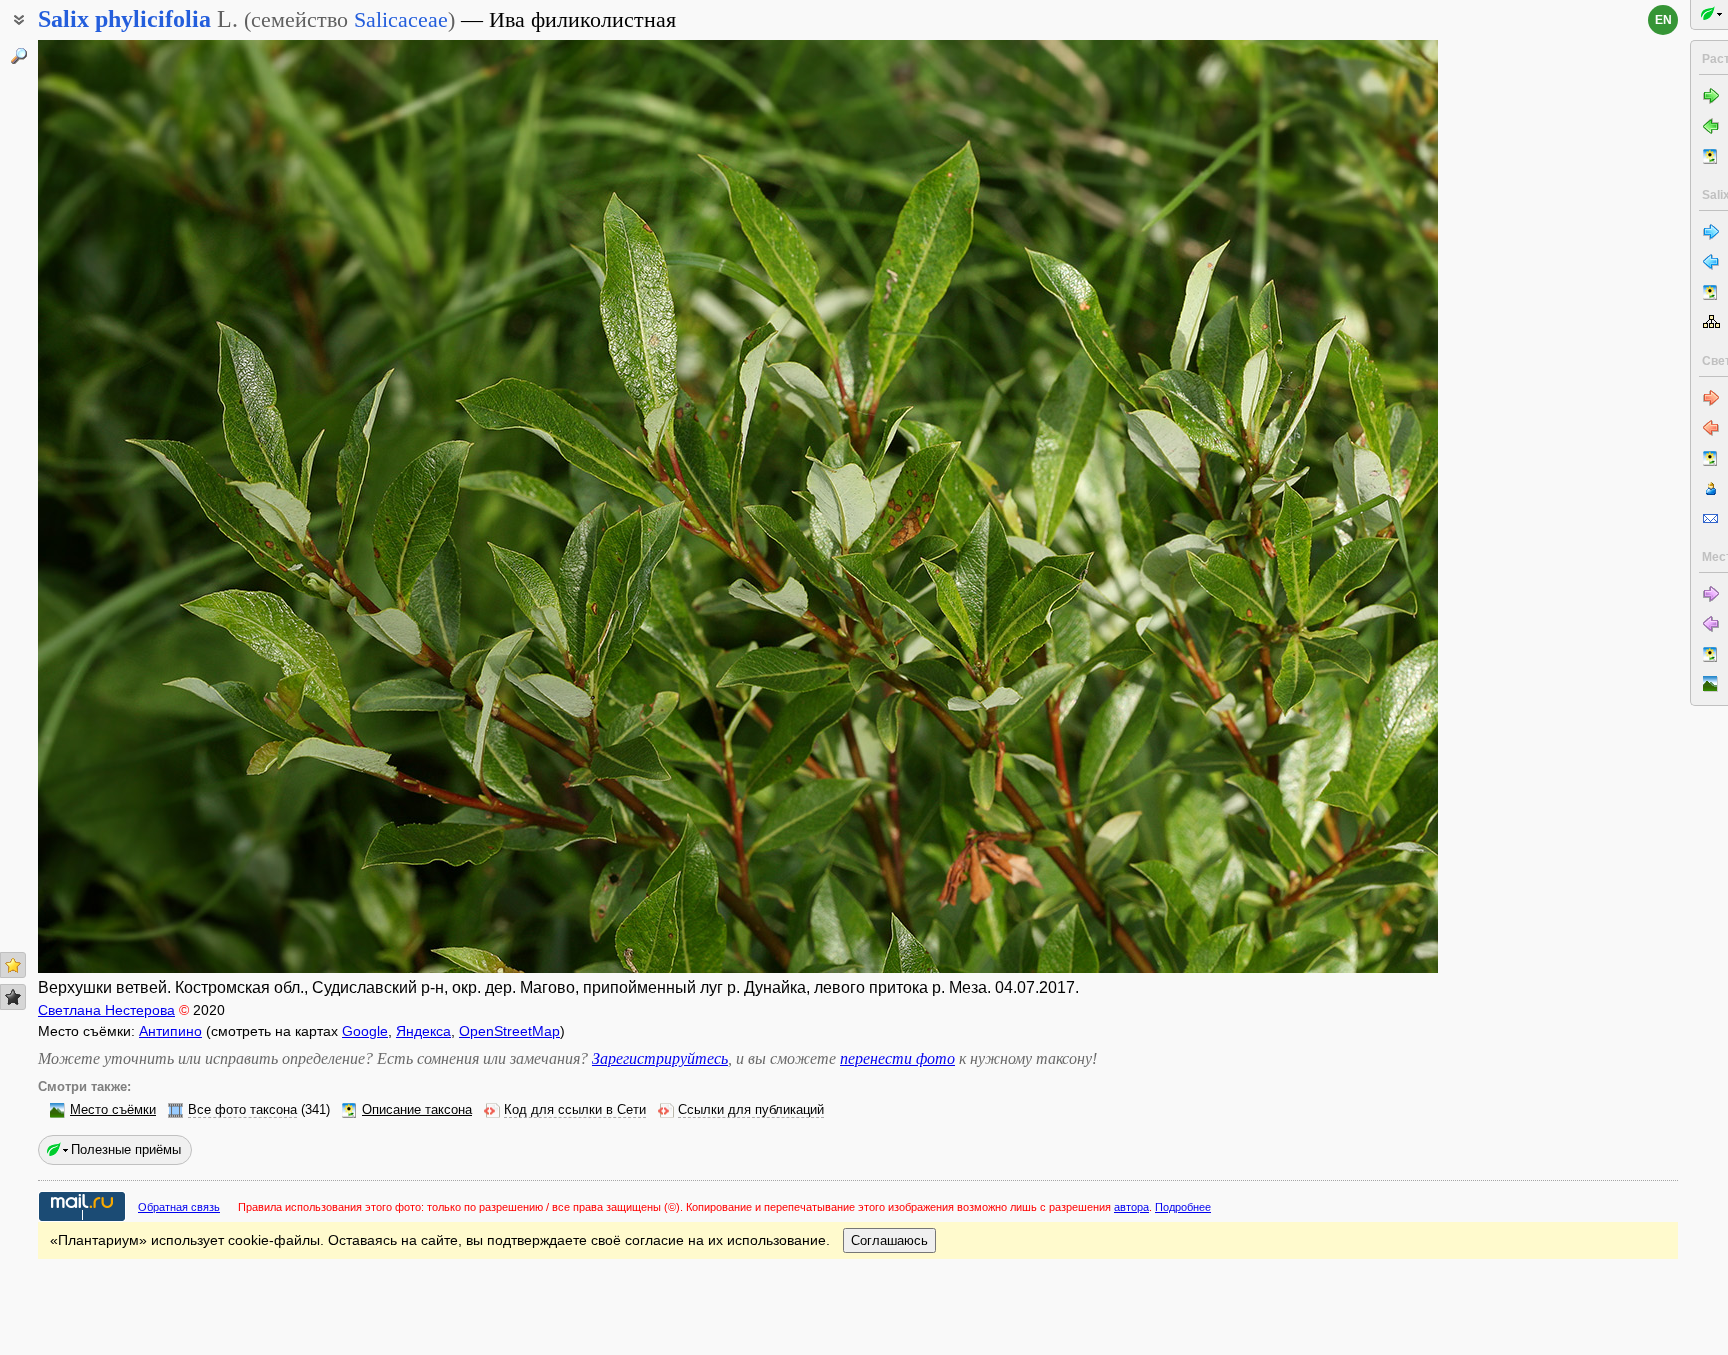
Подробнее (1183, 1207)
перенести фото (897, 1058)
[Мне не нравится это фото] (13, 997)
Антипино (170, 1031)
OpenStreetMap (509, 1031)
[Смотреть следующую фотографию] (1293, 506)
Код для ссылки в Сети (575, 1110)
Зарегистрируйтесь (660, 1058)
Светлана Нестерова (106, 1010)
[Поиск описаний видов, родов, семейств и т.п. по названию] (19, 56)
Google (365, 1031)
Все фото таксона (242, 1110)
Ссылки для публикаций (751, 1110)
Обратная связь (179, 1207)
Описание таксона (417, 1110)
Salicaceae (401, 19)
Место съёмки (113, 1110)
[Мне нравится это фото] (13, 965)
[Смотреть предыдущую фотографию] (183, 506)
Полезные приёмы (126, 1149)
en (1663, 20)
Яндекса (423, 1031)
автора (1131, 1207)
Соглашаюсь (889, 1240)
